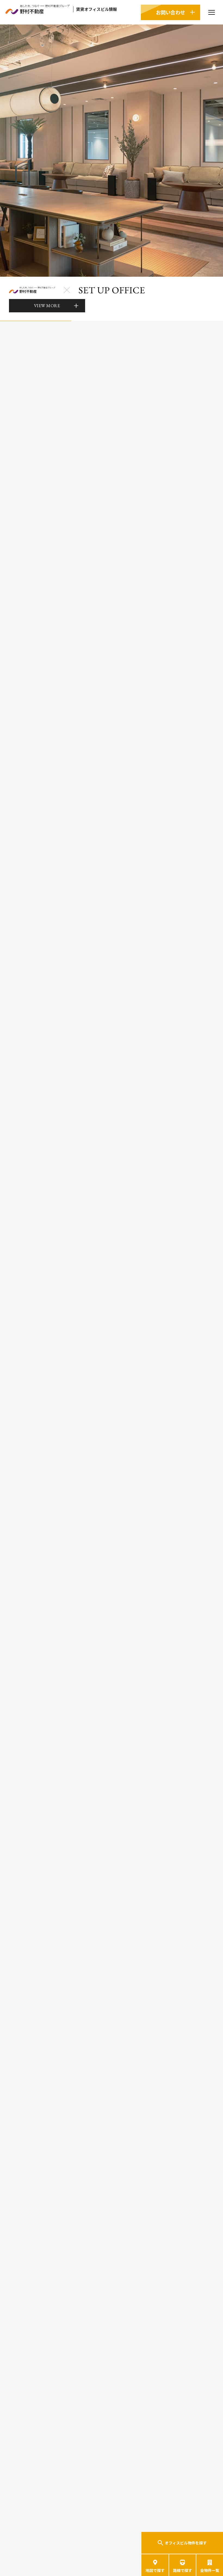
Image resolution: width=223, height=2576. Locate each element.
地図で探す (155, 2570)
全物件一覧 (210, 2570)
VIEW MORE (47, 306)
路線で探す (182, 2570)
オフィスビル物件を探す (186, 2543)
